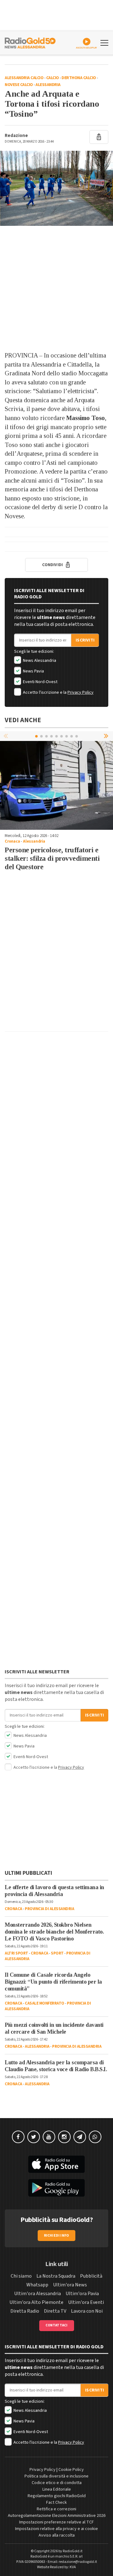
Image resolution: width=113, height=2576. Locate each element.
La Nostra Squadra (56, 2276)
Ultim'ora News (70, 2285)
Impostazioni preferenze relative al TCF (56, 2522)
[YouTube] (49, 2137)
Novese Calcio (19, 85)
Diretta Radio (25, 2311)
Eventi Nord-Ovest (40, 682)
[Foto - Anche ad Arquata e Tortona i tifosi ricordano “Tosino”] (56, 188)
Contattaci (57, 2325)
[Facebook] (18, 2137)
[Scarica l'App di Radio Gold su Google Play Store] (56, 2188)
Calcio (53, 78)
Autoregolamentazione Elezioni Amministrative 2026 (57, 2516)
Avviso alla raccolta (57, 2535)
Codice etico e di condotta (57, 2483)
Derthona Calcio (79, 78)
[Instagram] (64, 2137)
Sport (57, 1953)
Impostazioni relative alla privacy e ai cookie (56, 2529)
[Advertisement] (56, 288)
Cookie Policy (71, 2470)
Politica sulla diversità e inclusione (56, 2476)
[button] (107, 736)
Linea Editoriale (57, 2489)
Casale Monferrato (45, 2003)
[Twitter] (34, 2137)
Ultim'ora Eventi (86, 2302)
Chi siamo (21, 2276)
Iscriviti (85, 640)
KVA (73, 2567)
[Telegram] (80, 2137)
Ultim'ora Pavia (82, 2294)
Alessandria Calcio (24, 78)
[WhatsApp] (95, 2137)
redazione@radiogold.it (78, 2562)
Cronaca (12, 841)
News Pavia (33, 671)
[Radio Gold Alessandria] (30, 42)
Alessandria (48, 85)
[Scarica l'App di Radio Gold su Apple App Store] (56, 2164)
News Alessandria (39, 661)
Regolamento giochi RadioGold (57, 2496)
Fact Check (56, 2502)
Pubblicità (91, 2276)
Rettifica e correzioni (56, 2509)
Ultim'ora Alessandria (38, 2294)
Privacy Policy (81, 692)
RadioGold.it (73, 2551)
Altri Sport (16, 1953)
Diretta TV (55, 2311)
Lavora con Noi (87, 2311)
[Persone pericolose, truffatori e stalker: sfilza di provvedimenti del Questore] (56, 785)
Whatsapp (37, 2285)
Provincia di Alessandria (49, 1909)
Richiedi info (57, 2236)
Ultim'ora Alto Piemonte (36, 2302)
